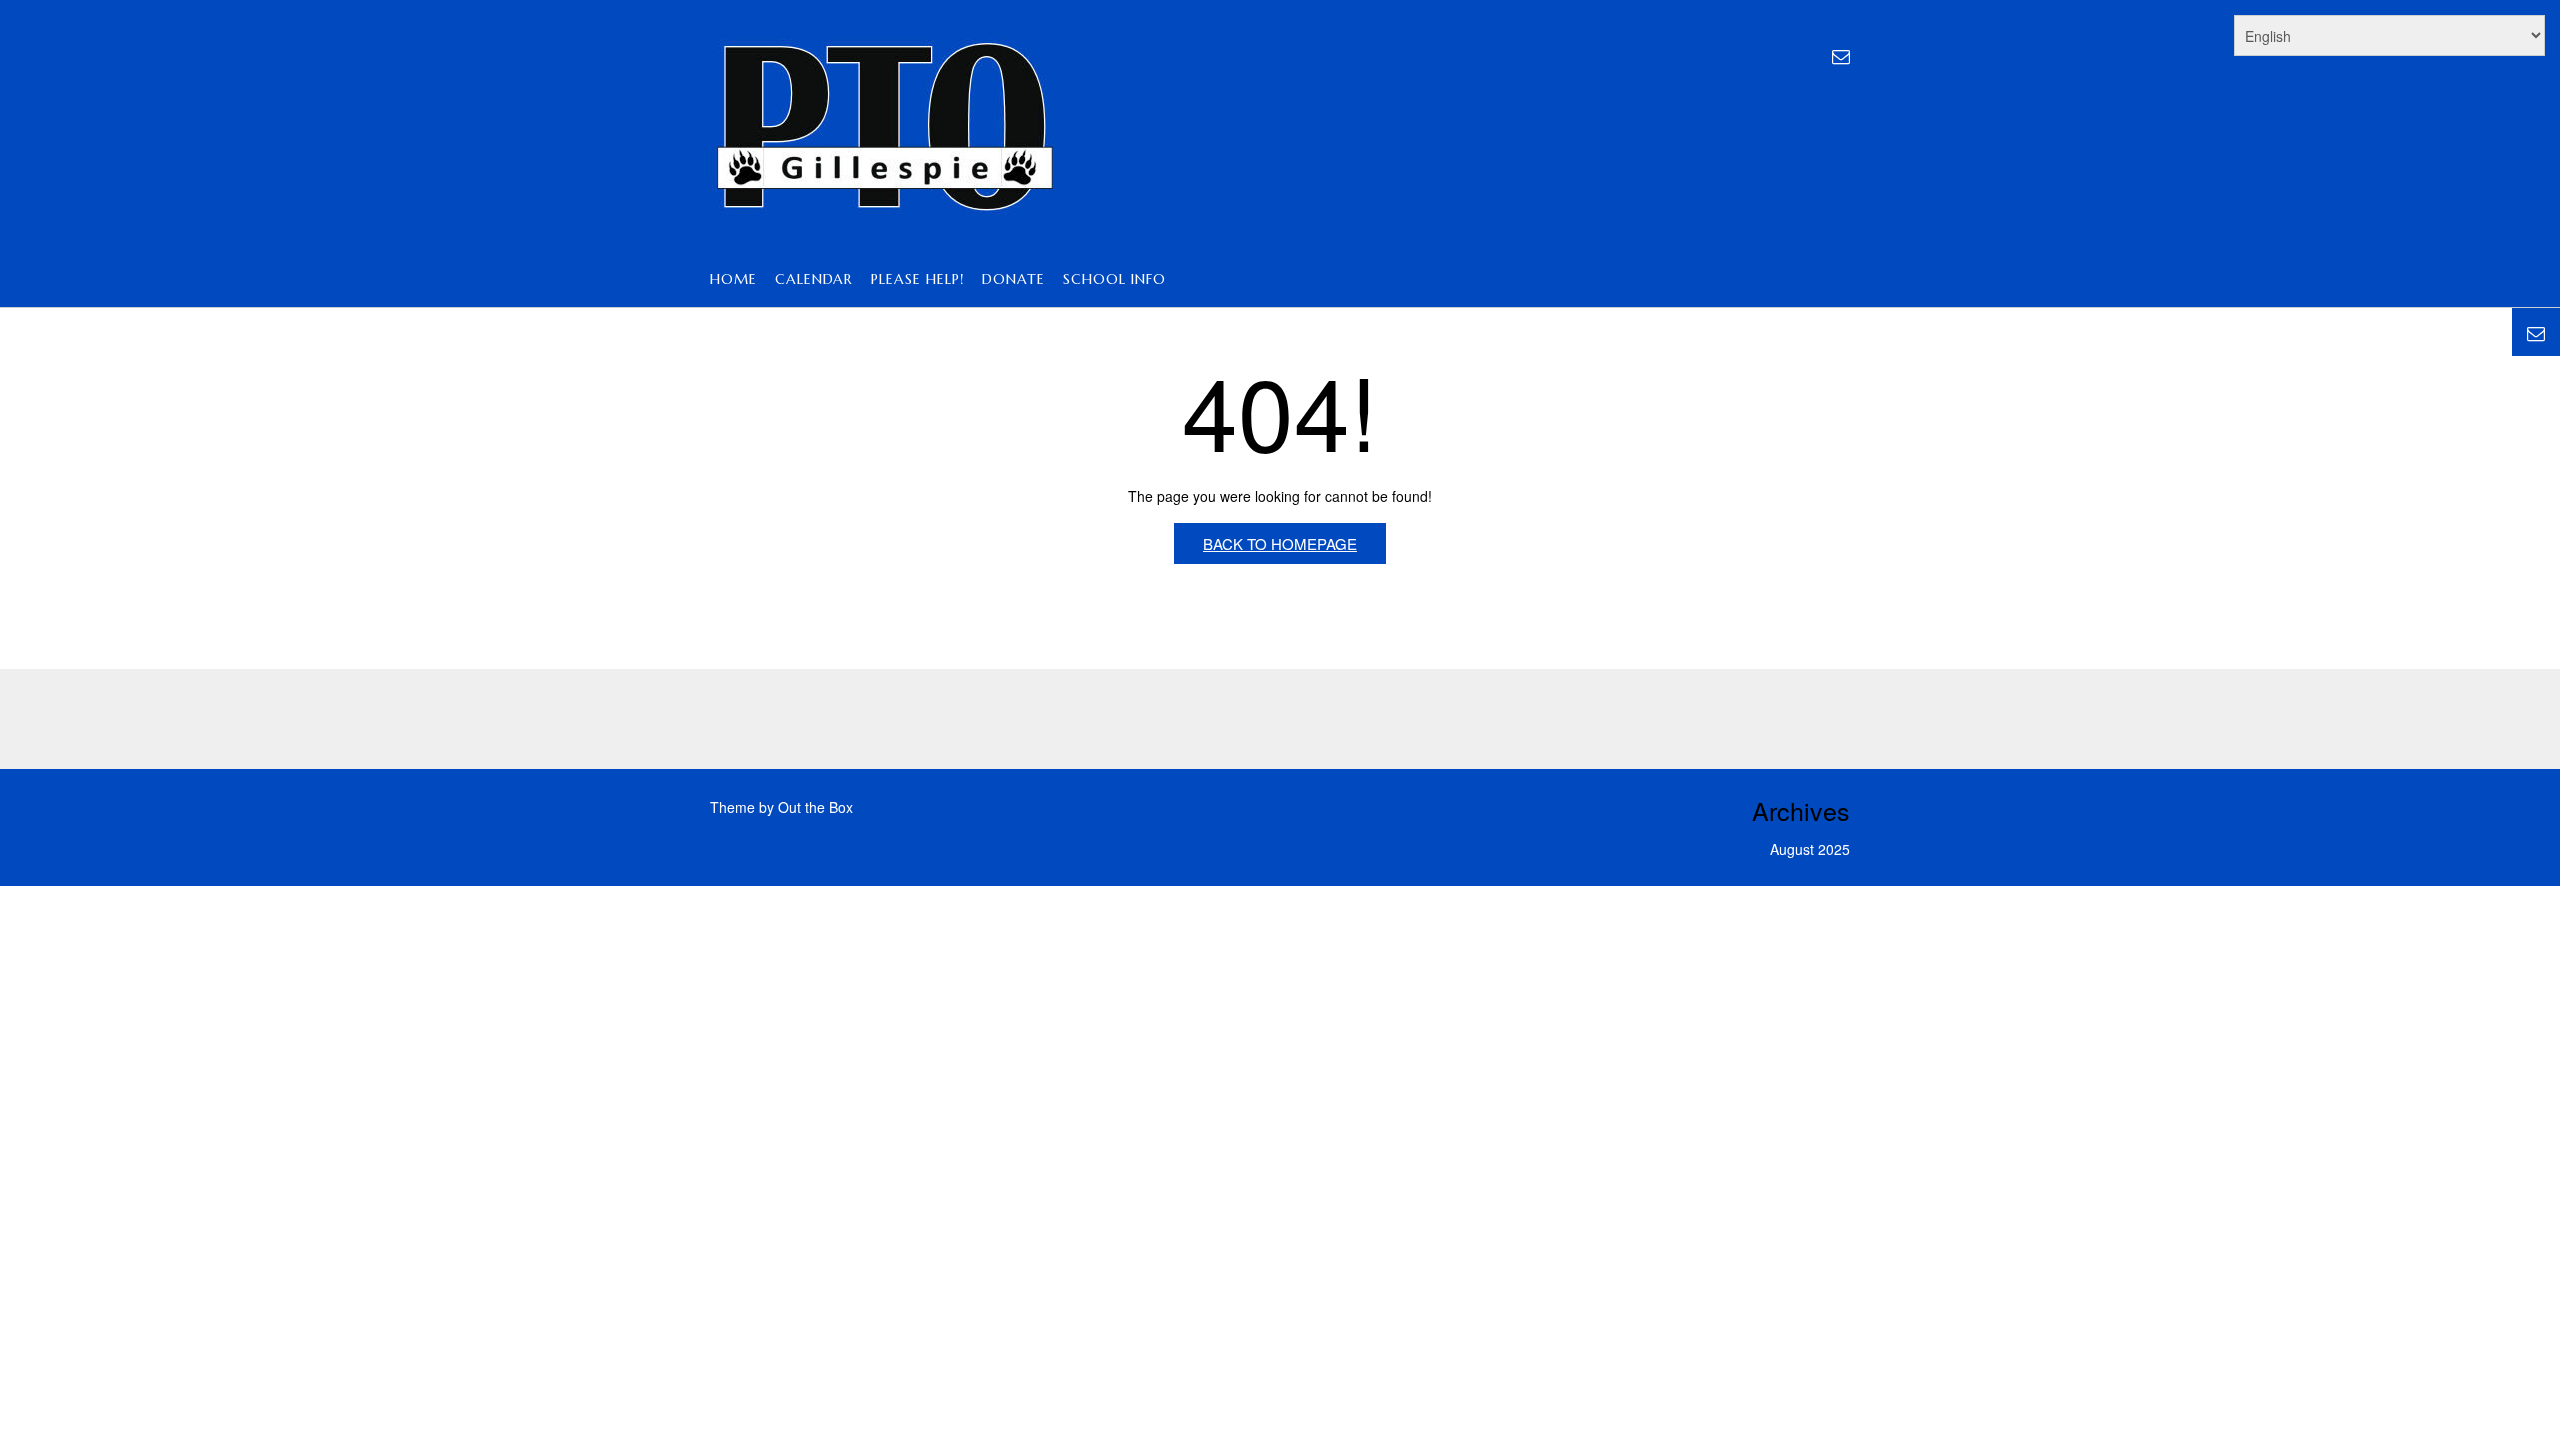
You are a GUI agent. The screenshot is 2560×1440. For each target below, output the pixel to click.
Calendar (814, 279)
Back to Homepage (1280, 543)
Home (733, 279)
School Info (1114, 279)
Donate (1013, 279)
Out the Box (815, 807)
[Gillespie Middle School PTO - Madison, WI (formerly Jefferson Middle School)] (885, 127)
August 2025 (1810, 849)
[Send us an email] (1841, 55)
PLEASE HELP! (917, 279)
